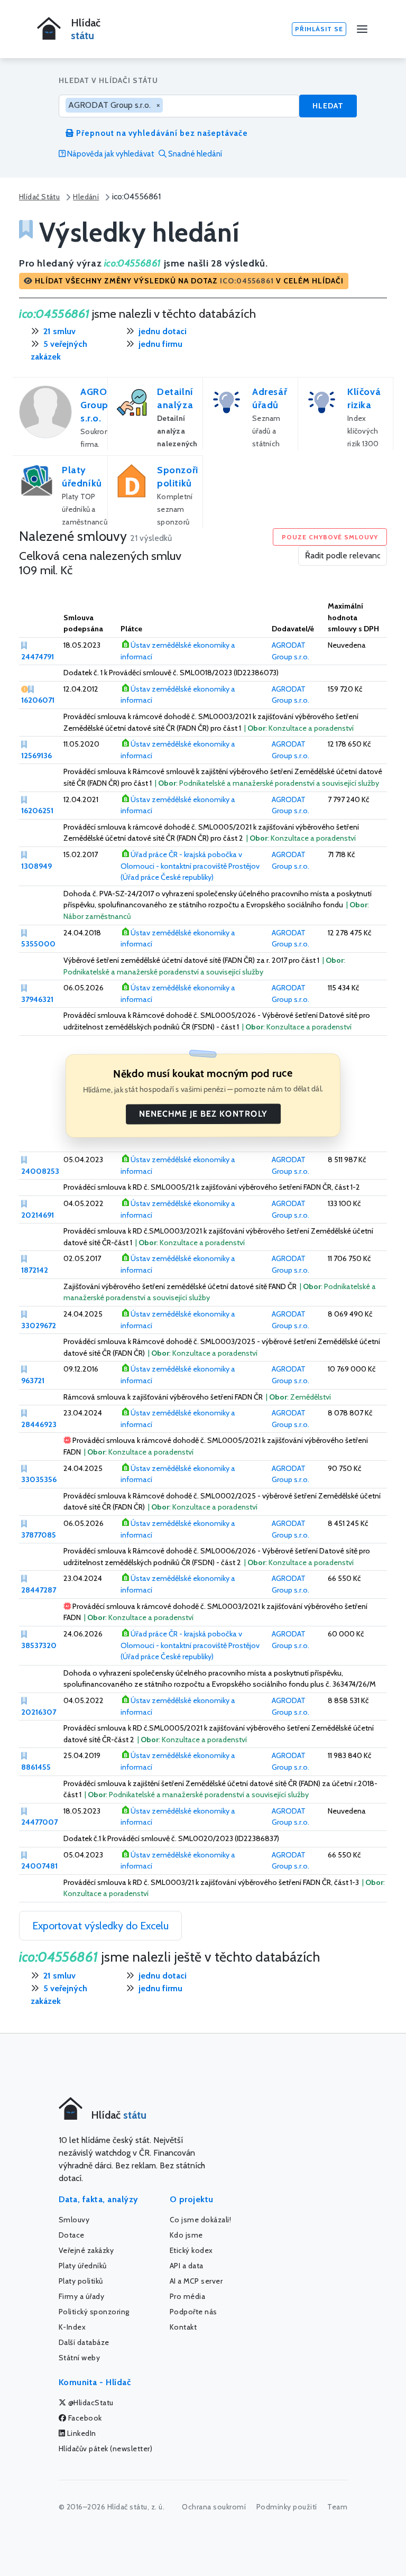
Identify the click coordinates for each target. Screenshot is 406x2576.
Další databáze (84, 2342)
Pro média (188, 2296)
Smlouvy (74, 2220)
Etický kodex (191, 2250)
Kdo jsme (186, 2235)
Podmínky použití (287, 2507)
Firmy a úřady (82, 2296)
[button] (184, 281)
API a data (187, 2266)
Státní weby (80, 2358)
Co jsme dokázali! (201, 2220)
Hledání (86, 197)
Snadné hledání (194, 154)
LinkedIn (81, 2433)
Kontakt (183, 2327)
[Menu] (362, 29)
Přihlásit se (319, 29)
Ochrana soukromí (214, 2507)
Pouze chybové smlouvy (330, 537)
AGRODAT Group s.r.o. (103, 405)
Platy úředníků (83, 2266)
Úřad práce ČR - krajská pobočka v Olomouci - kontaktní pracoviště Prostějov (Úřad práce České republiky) (190, 866)
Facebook (84, 2418)
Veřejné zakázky (86, 2250)
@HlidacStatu (90, 2403)
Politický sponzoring (94, 2312)
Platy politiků (81, 2281)
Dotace (72, 2235)
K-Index (72, 2327)
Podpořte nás (193, 2312)
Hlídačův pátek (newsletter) (106, 2449)
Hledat (328, 106)
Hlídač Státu (39, 197)
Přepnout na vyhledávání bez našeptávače (161, 133)
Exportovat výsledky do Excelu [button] (100, 1926)
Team (337, 2507)
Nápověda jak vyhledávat (110, 154)
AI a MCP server (196, 2281)
